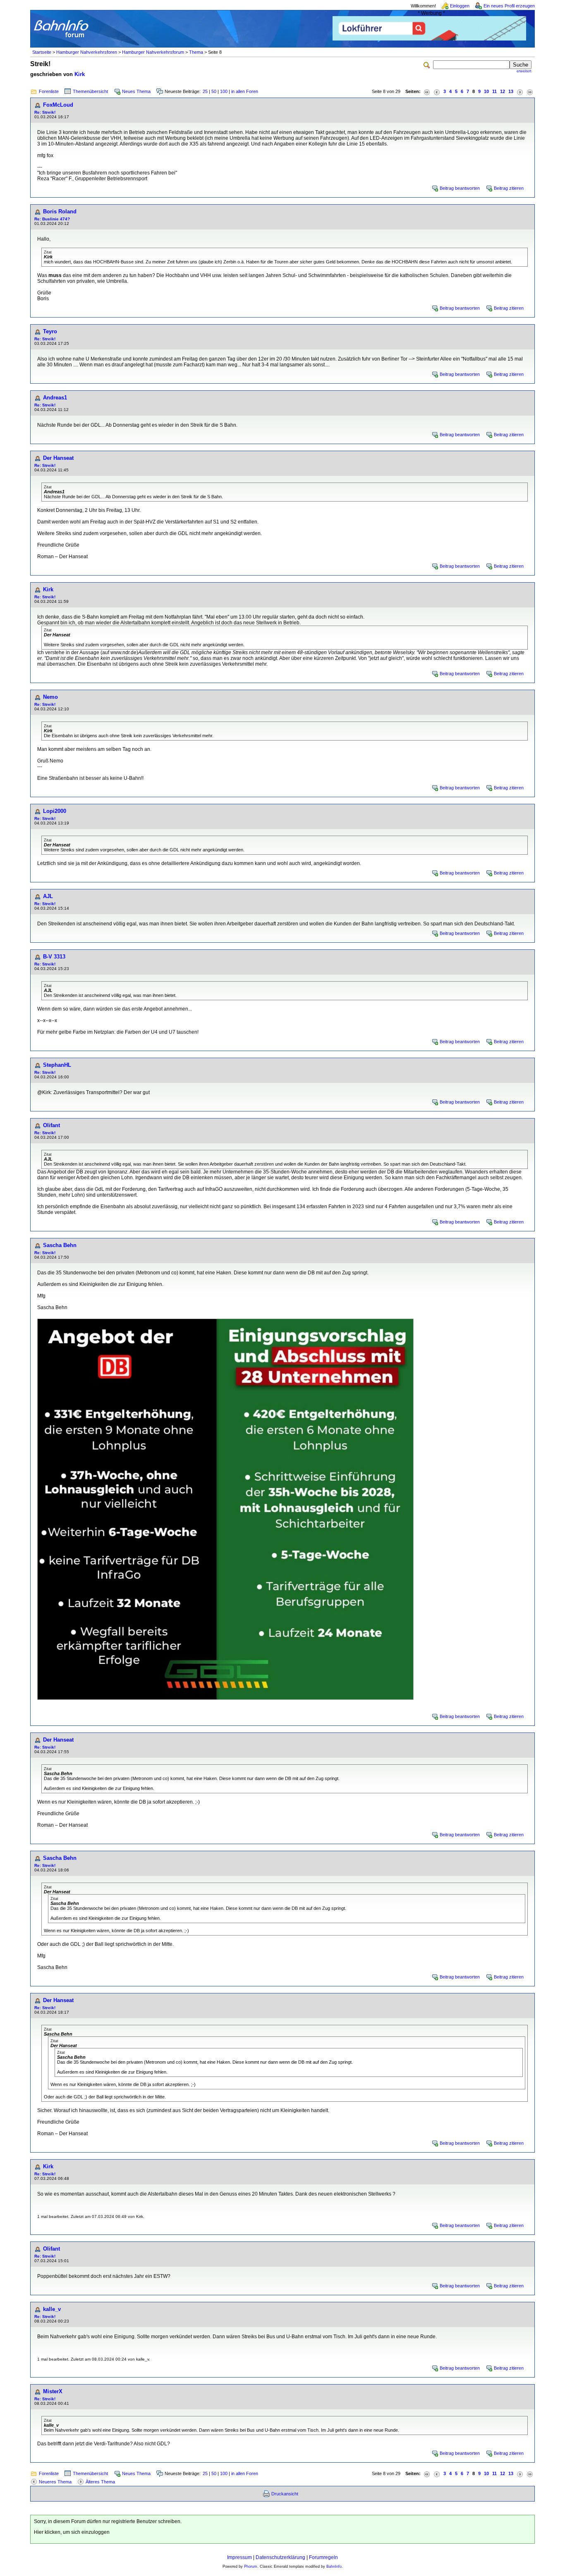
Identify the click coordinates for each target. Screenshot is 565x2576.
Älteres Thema (100, 2482)
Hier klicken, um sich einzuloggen (72, 2532)
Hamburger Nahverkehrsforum (153, 52)
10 (486, 91)
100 (224, 91)
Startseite (42, 52)
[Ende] (530, 92)
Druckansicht (285, 2494)
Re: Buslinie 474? (52, 219)
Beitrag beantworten (460, 188)
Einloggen (460, 6)
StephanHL (57, 1065)
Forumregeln (323, 2557)
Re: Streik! (45, 112)
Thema (196, 52)
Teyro (50, 331)
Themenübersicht (90, 91)
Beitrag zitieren (509, 188)
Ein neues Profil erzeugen (509, 6)
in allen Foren (245, 91)
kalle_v (52, 2309)
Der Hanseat (58, 458)
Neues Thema (136, 91)
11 (494, 91)
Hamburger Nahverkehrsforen (87, 52)
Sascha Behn (60, 1245)
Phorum (251, 2566)
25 (205, 91)
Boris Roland (60, 211)
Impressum (239, 2557)
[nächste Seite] (520, 92)
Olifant (51, 1125)
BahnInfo (334, 2566)
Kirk (80, 74)
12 (503, 91)
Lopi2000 (55, 811)
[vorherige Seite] (437, 92)
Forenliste (49, 91)
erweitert (524, 71)
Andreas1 (55, 398)
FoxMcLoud (58, 105)
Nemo (50, 697)
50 (214, 91)
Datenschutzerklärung (280, 2557)
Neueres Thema (55, 2482)
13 (511, 91)
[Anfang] (427, 92)
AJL (48, 896)
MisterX (53, 2391)
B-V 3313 (54, 957)
